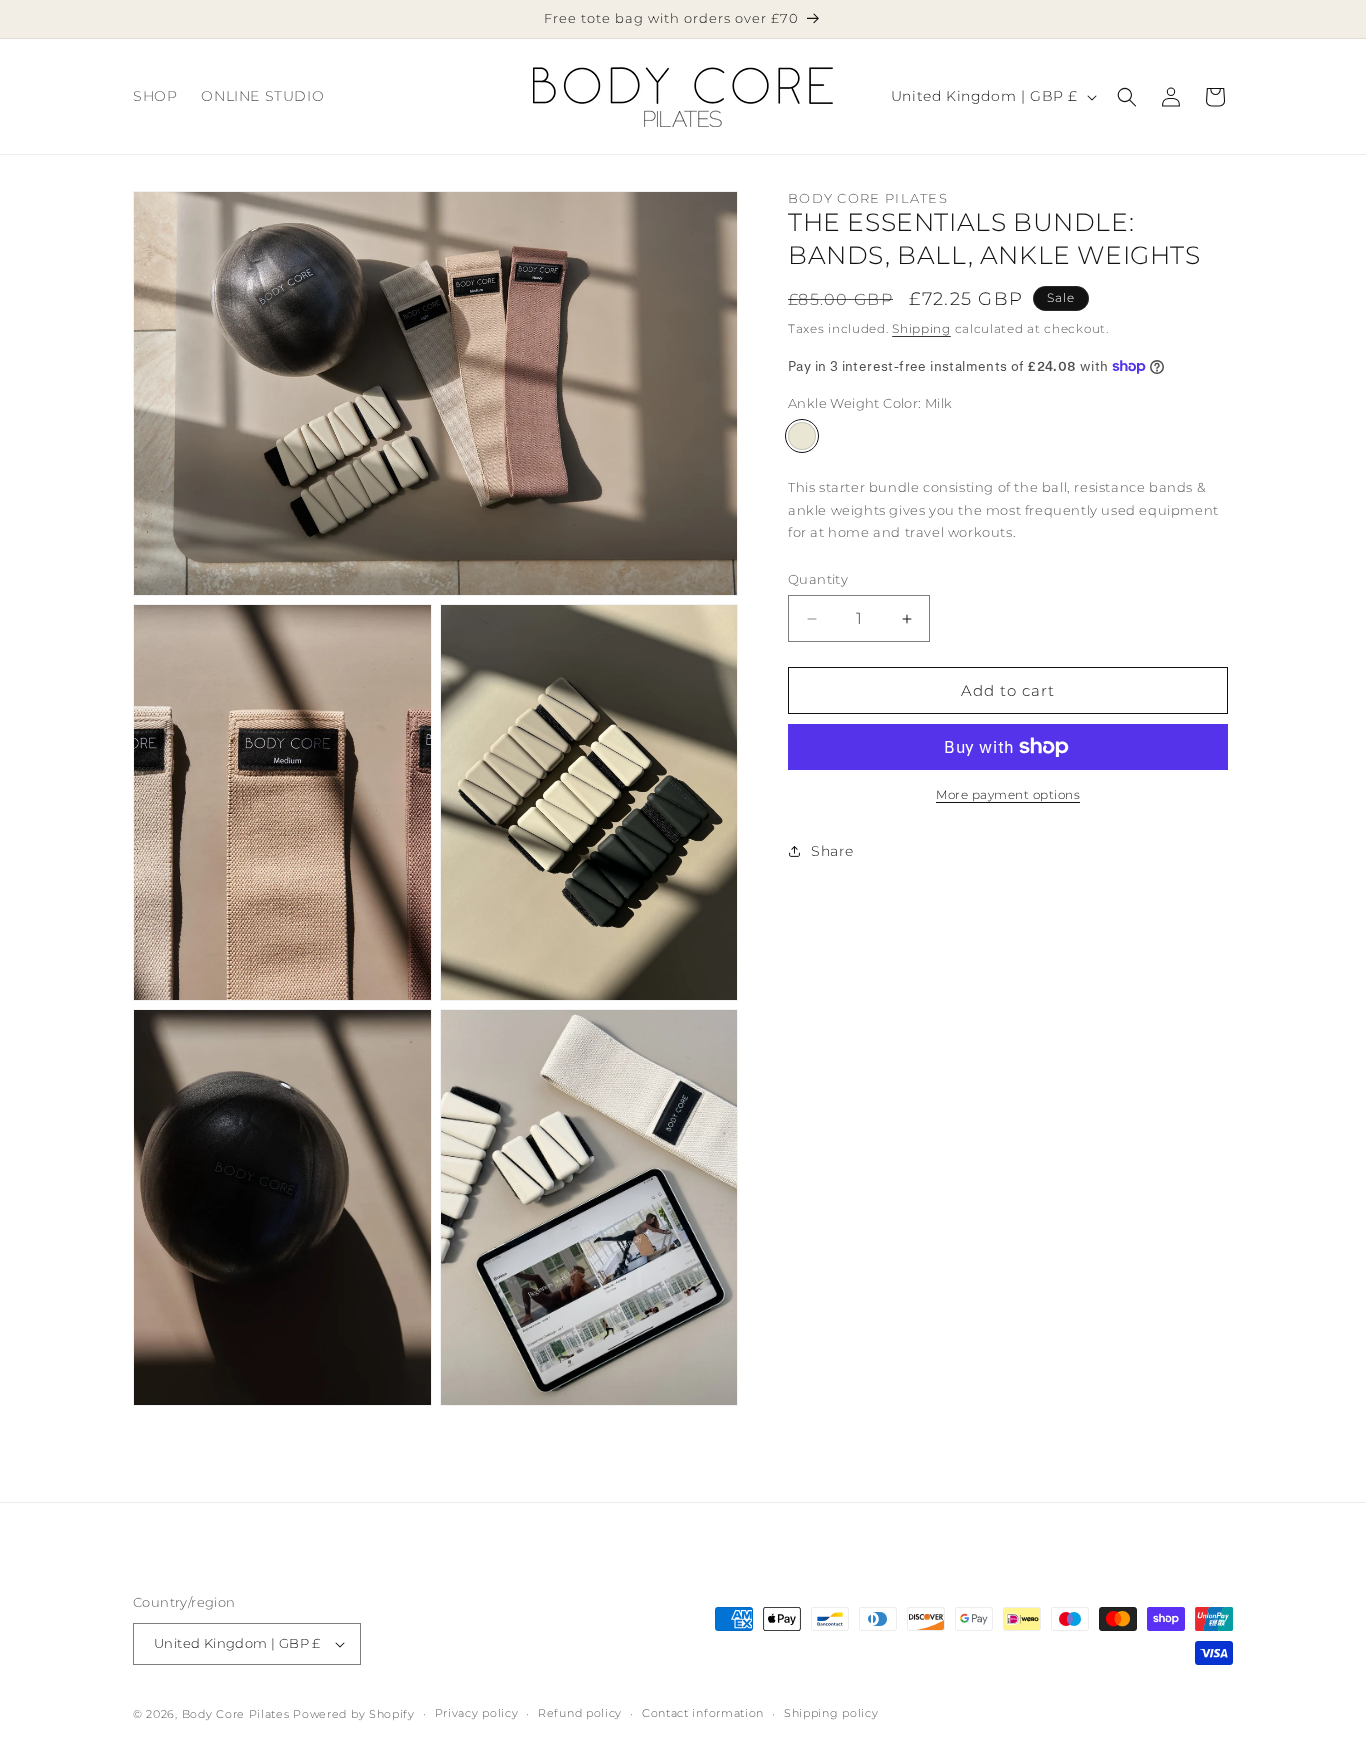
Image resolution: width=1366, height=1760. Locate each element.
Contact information (703, 1713)
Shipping (921, 328)
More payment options (1008, 794)
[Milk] (802, 436)
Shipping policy (831, 1713)
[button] (1127, 97)
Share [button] (832, 850)
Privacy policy (477, 1713)
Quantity (818, 579)
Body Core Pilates (236, 1714)
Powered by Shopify (354, 1714)
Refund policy (580, 1713)
